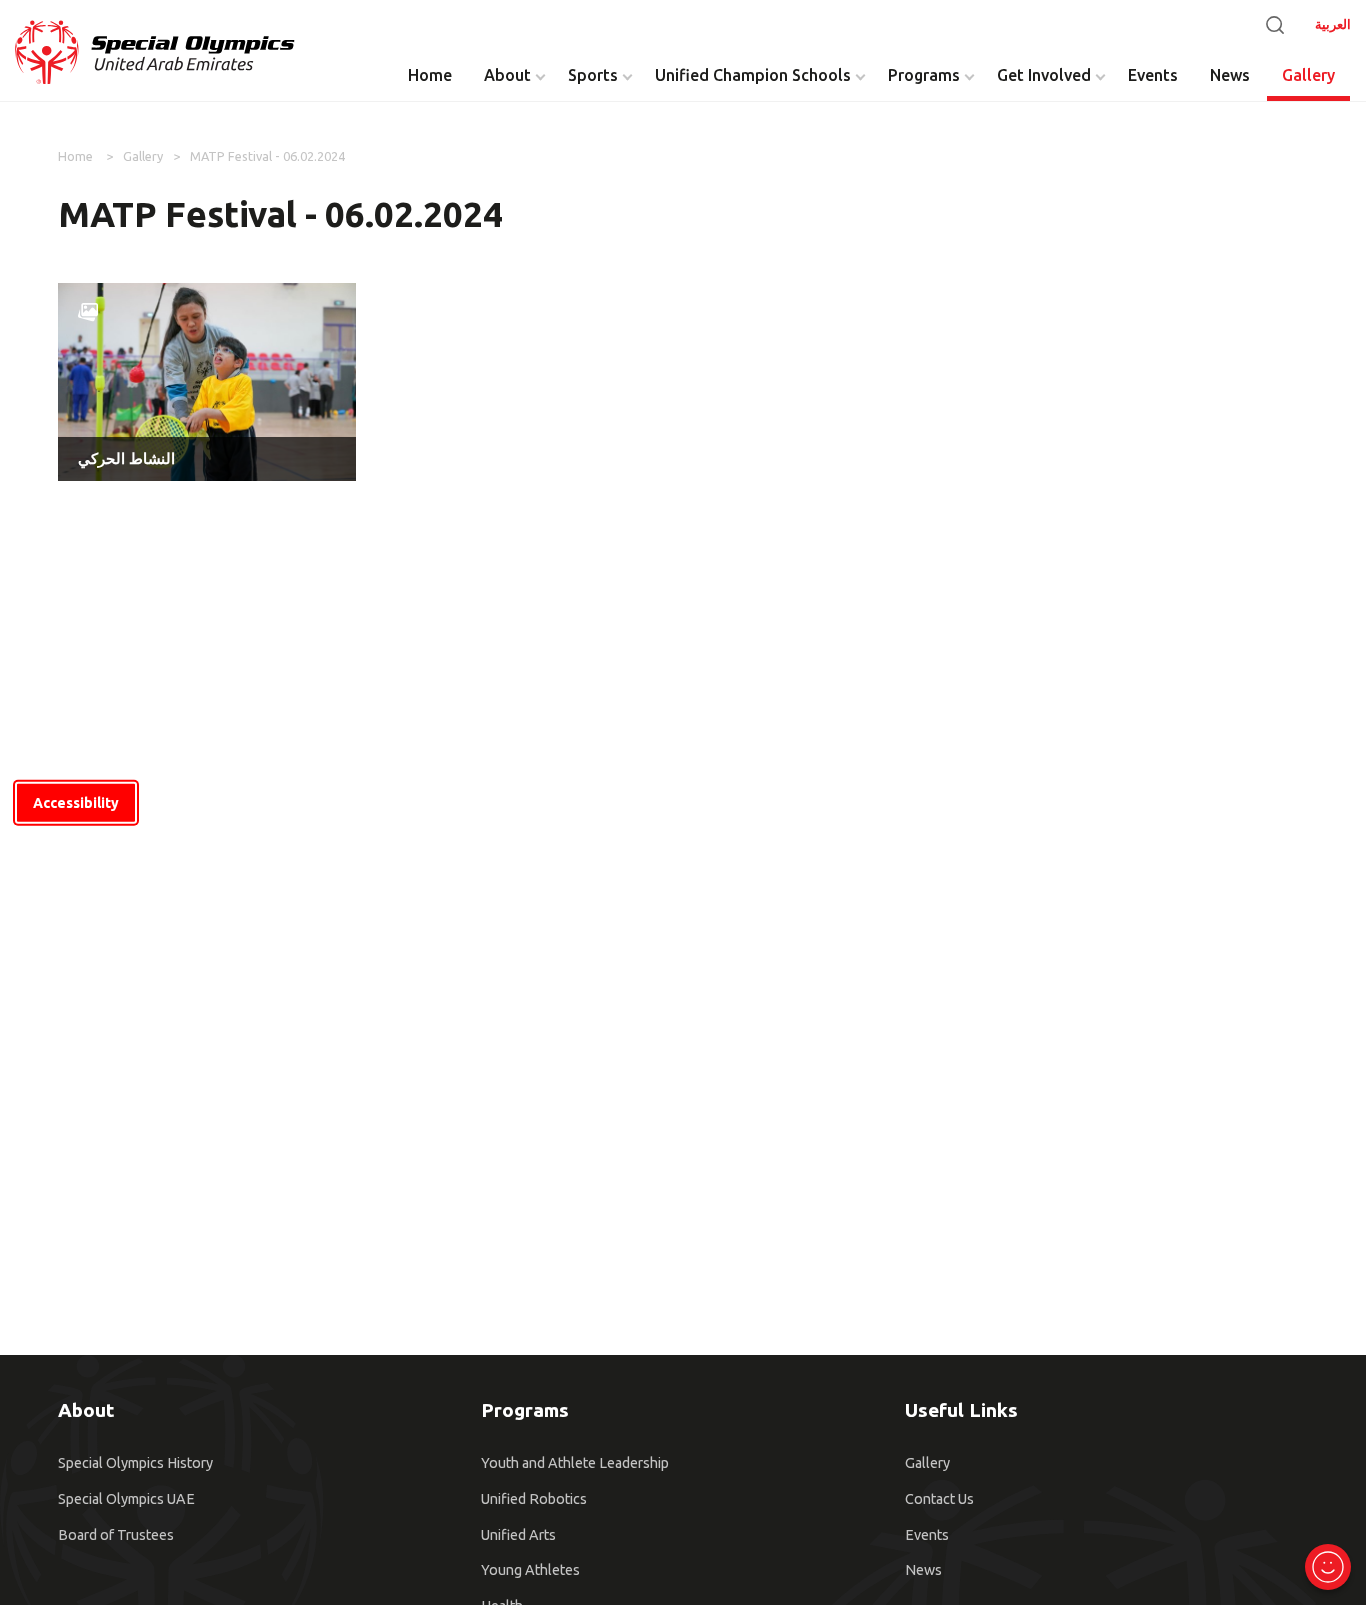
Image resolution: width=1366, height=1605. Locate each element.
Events (1153, 75)
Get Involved (1044, 75)
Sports (593, 75)
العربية (1333, 24)
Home (430, 75)
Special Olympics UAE (126, 1499)
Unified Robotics (534, 1499)
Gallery (1308, 75)
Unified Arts (518, 1535)
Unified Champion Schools (753, 75)
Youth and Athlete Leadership (575, 1463)
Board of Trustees (116, 1535)
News (1230, 75)
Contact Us (939, 1499)
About (507, 75)
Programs (924, 75)
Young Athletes (530, 1570)
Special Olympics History (135, 1463)
